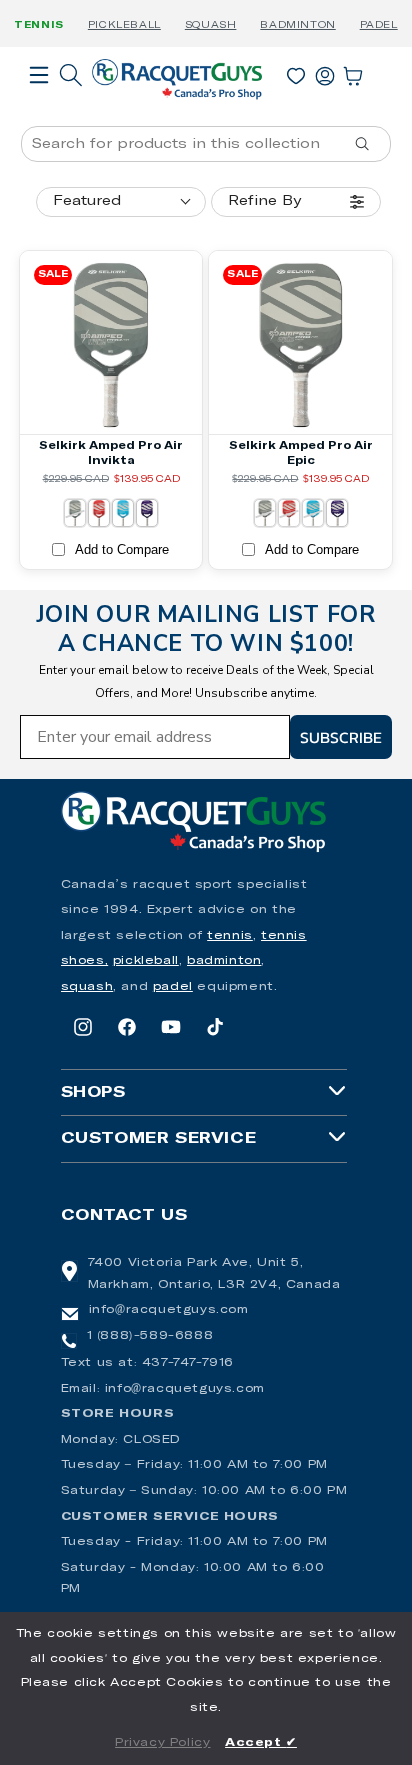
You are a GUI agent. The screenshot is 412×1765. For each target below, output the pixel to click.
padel (173, 987)
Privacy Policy (162, 1743)
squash (87, 987)
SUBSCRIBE (341, 737)
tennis (230, 936)
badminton (224, 961)
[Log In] (325, 72)
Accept (261, 1743)
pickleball (146, 961)
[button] (39, 103)
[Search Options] (370, 144)
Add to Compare (122, 549)
